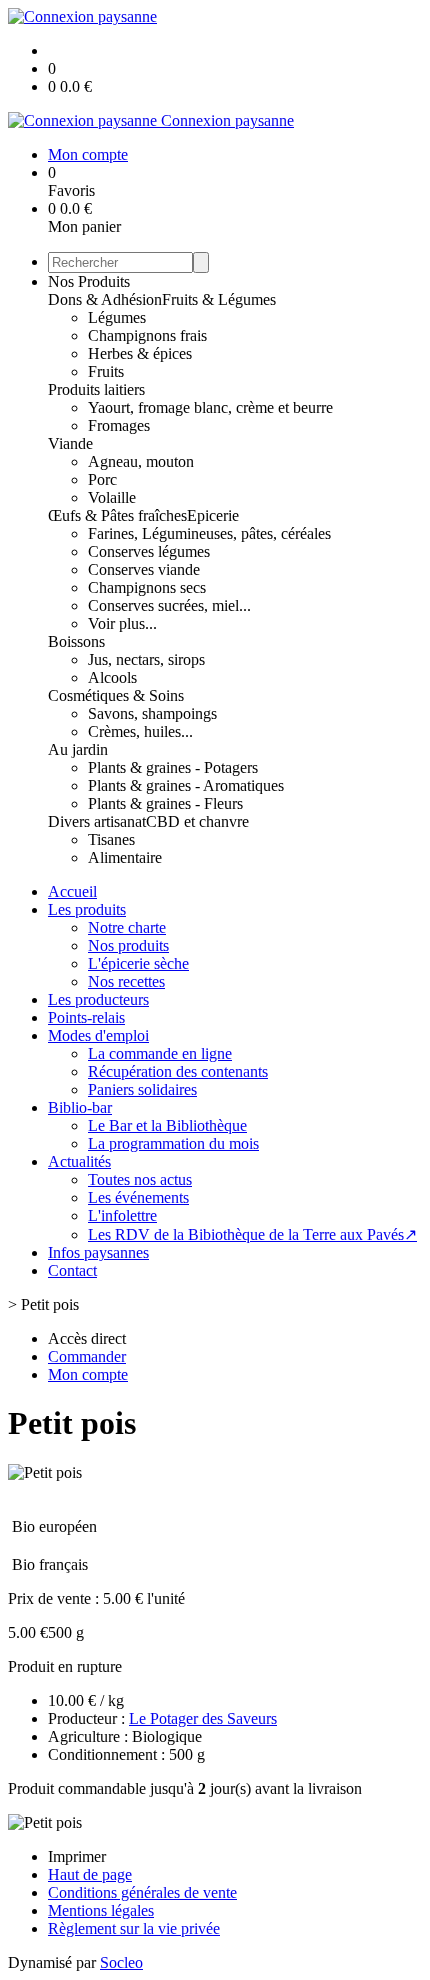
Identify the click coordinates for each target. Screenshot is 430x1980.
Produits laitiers (96, 389)
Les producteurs (98, 999)
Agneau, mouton (141, 461)
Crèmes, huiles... (140, 731)
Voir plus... (122, 623)
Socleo (121, 1962)
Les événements (138, 1197)
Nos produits (128, 945)
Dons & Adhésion (105, 299)
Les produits (87, 909)
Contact (72, 1270)
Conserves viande (144, 569)
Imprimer (77, 1856)
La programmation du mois (173, 1143)
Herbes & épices (140, 353)
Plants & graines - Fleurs (165, 803)
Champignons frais (147, 335)
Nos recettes (126, 981)
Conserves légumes (149, 551)
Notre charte (127, 927)
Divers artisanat (97, 821)
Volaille (112, 497)
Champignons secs (147, 587)
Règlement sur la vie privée (134, 1928)
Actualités (79, 1161)
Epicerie (213, 515)
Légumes (117, 317)
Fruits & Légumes (219, 299)
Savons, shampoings (152, 713)
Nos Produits (89, 281)
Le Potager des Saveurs (203, 1718)
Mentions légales (101, 1910)
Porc (102, 479)
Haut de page (90, 1874)
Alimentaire (125, 857)
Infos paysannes (98, 1252)
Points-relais (86, 1017)
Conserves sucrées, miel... (169, 605)
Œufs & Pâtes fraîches (117, 515)
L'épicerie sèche (138, 963)
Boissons (76, 641)
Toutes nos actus (140, 1179)
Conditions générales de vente (142, 1892)
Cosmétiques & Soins (116, 695)
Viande (70, 443)
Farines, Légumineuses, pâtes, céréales (209, 533)
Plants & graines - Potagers (173, 767)
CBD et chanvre (197, 821)
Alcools (112, 677)
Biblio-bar (80, 1107)
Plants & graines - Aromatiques (186, 785)
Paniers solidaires (142, 1089)
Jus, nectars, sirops (146, 659)
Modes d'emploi (98, 1035)
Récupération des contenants (178, 1071)
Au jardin (78, 749)
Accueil (72, 891)
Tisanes (111, 839)
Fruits (106, 371)
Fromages (119, 425)
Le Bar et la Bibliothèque (167, 1125)
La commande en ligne (160, 1053)
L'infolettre (122, 1215)
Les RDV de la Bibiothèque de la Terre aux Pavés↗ (252, 1234)
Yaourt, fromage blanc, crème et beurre (210, 407)
